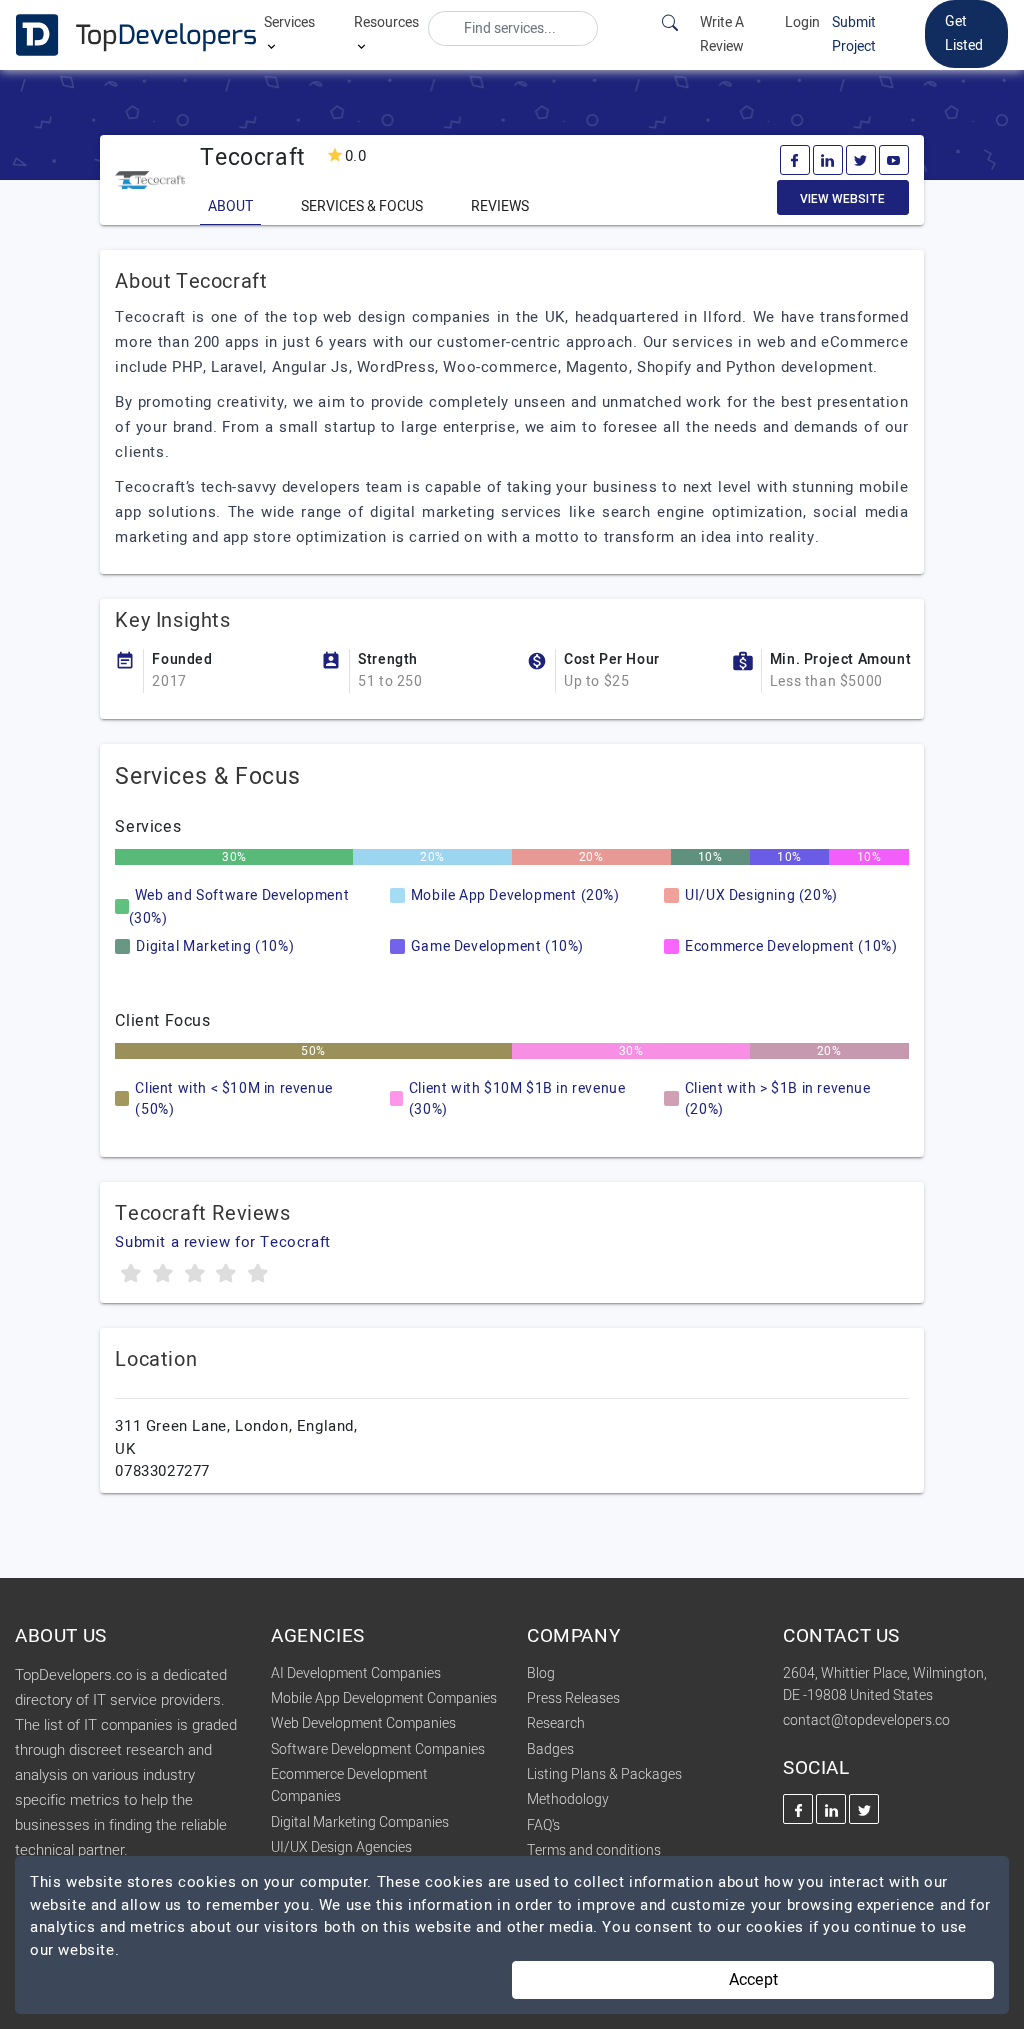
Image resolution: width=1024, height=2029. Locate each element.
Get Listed (964, 33)
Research (556, 1723)
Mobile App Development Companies (384, 1698)
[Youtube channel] (894, 160)
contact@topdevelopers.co (866, 1720)
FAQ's (543, 1825)
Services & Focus (362, 206)
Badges (550, 1749)
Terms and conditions (594, 1850)
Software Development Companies (378, 1749)
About (230, 206)
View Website (842, 199)
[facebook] (795, 160)
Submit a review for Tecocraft (222, 1242)
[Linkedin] (828, 160)
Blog (541, 1673)
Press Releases (573, 1698)
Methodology (568, 1799)
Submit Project (854, 34)
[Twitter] (861, 160)
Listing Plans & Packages (604, 1774)
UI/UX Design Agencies (341, 1847)
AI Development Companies (356, 1673)
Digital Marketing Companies (360, 1822)
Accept (753, 1980)
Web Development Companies (363, 1723)
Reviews (500, 206)
